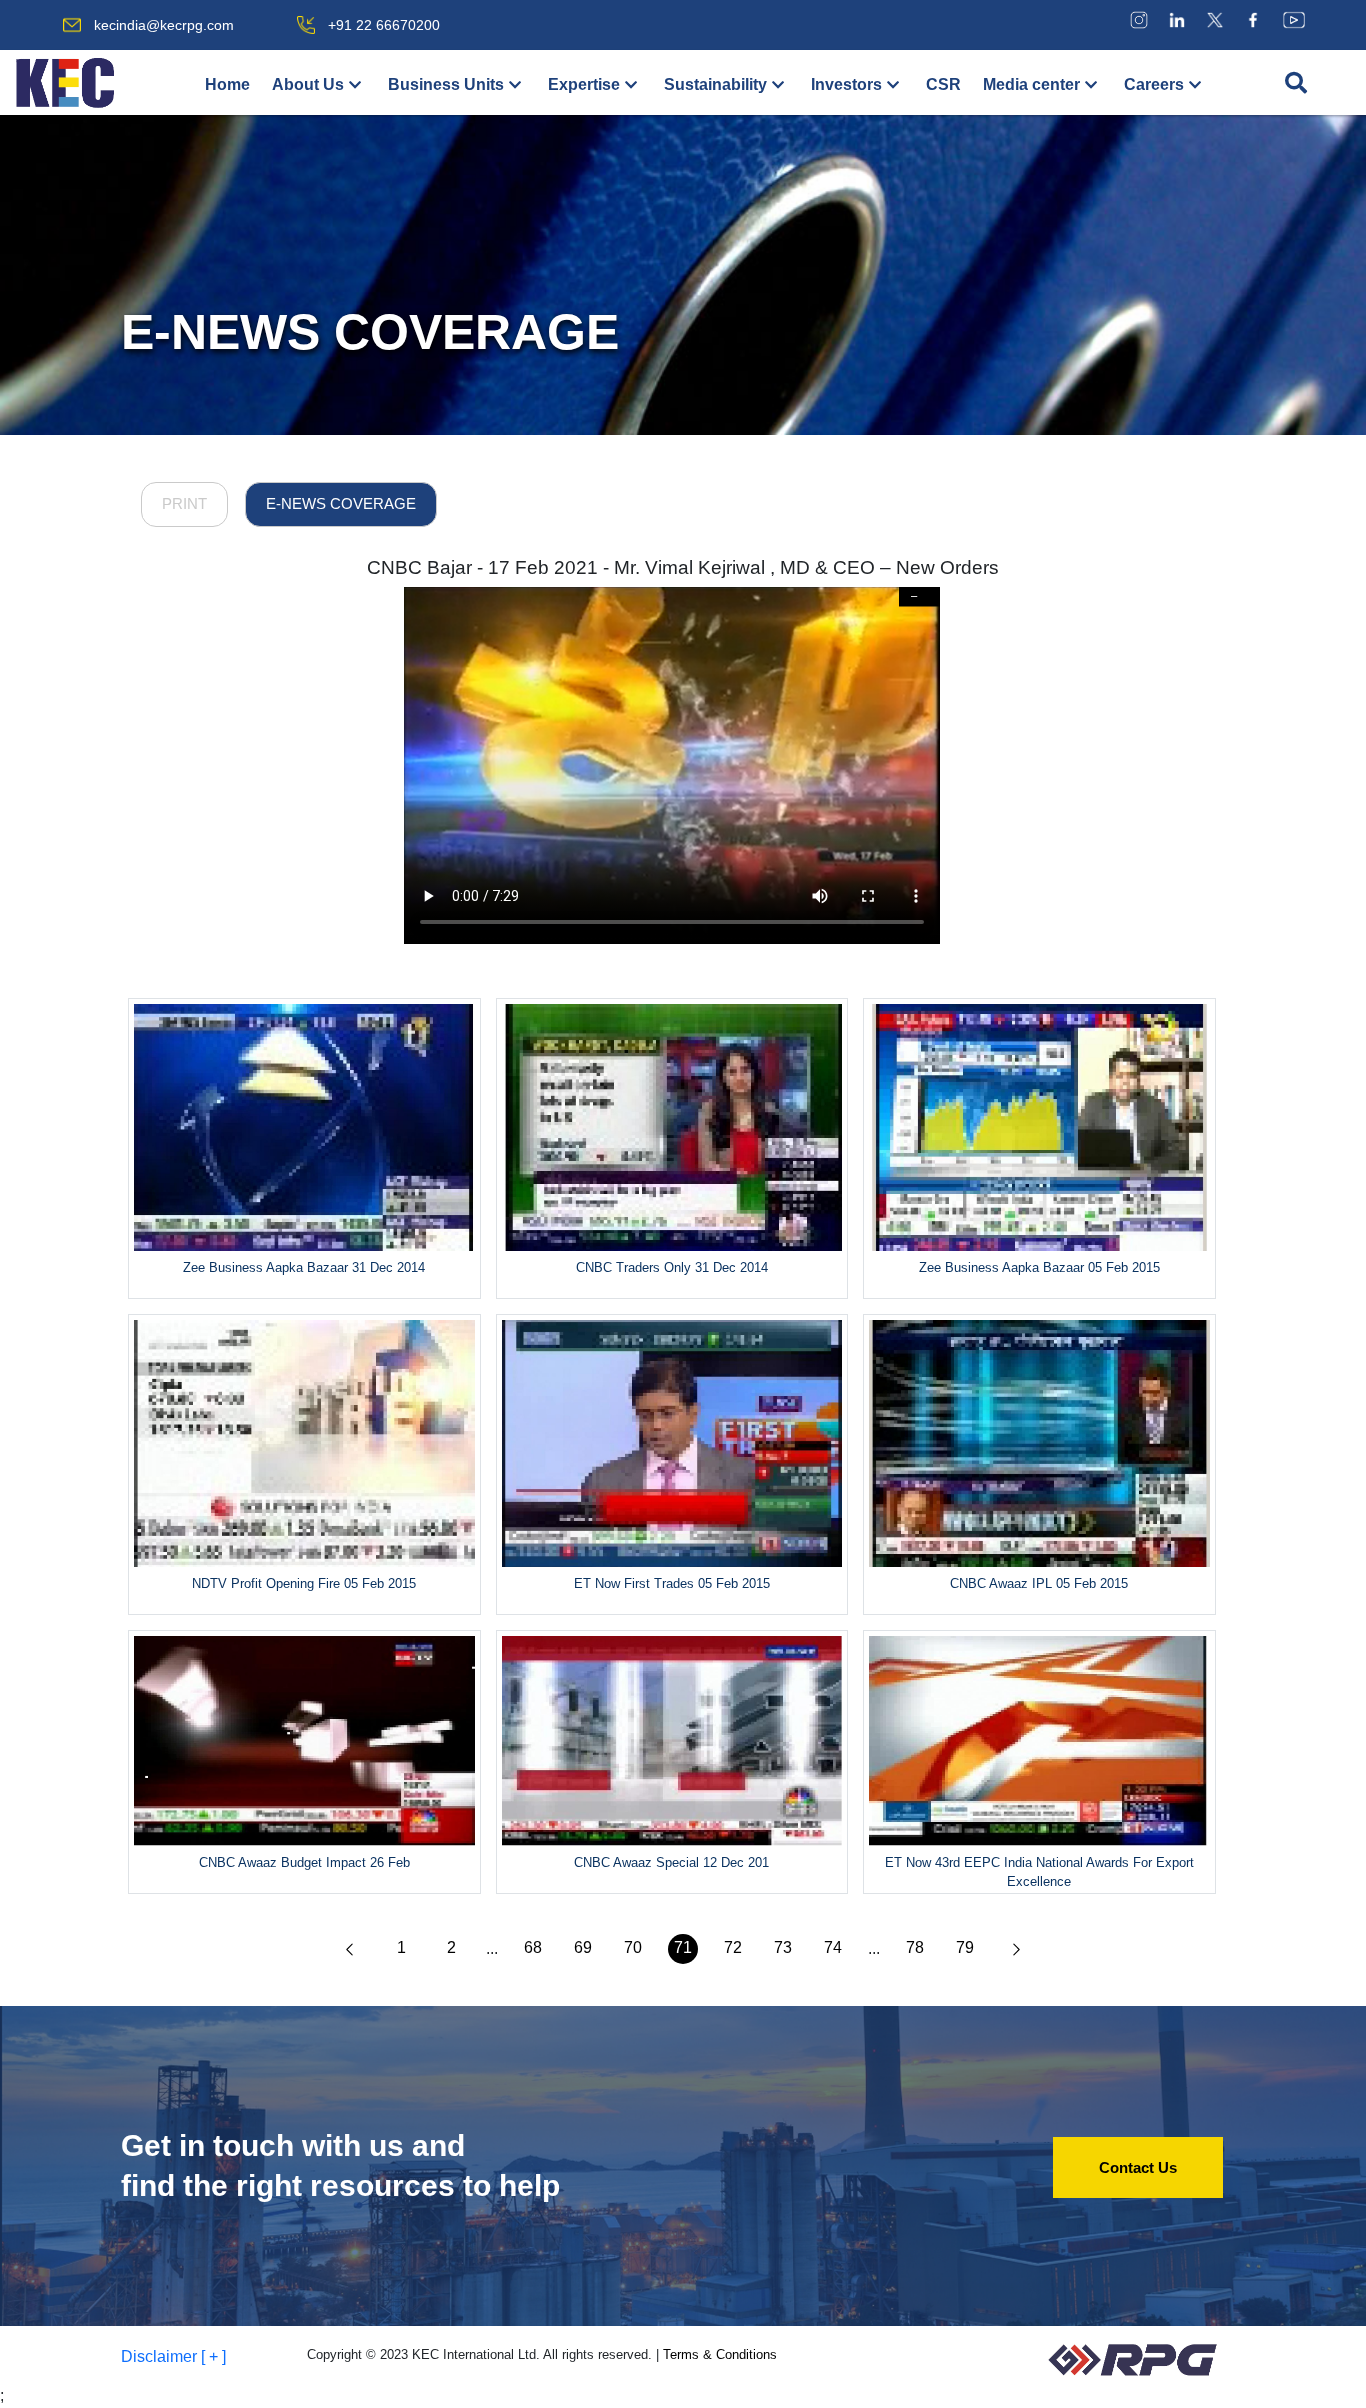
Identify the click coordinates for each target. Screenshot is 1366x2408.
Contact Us (1138, 2167)
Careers (1154, 84)
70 (633, 1947)
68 (533, 1947)
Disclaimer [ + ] (173, 2356)
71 (683, 1947)
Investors (846, 84)
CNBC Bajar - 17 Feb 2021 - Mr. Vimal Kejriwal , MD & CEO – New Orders (683, 567)
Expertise (584, 84)
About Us (308, 84)
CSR (943, 84)
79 (965, 1947)
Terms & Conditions (720, 2354)
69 (583, 1947)
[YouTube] (1294, 19)
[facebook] (1253, 19)
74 (833, 1947)
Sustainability (715, 84)
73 (783, 1947)
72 (733, 1947)
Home (227, 84)
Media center (1031, 84)
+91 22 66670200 (384, 25)
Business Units (446, 84)
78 (915, 1947)
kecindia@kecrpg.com (164, 25)
